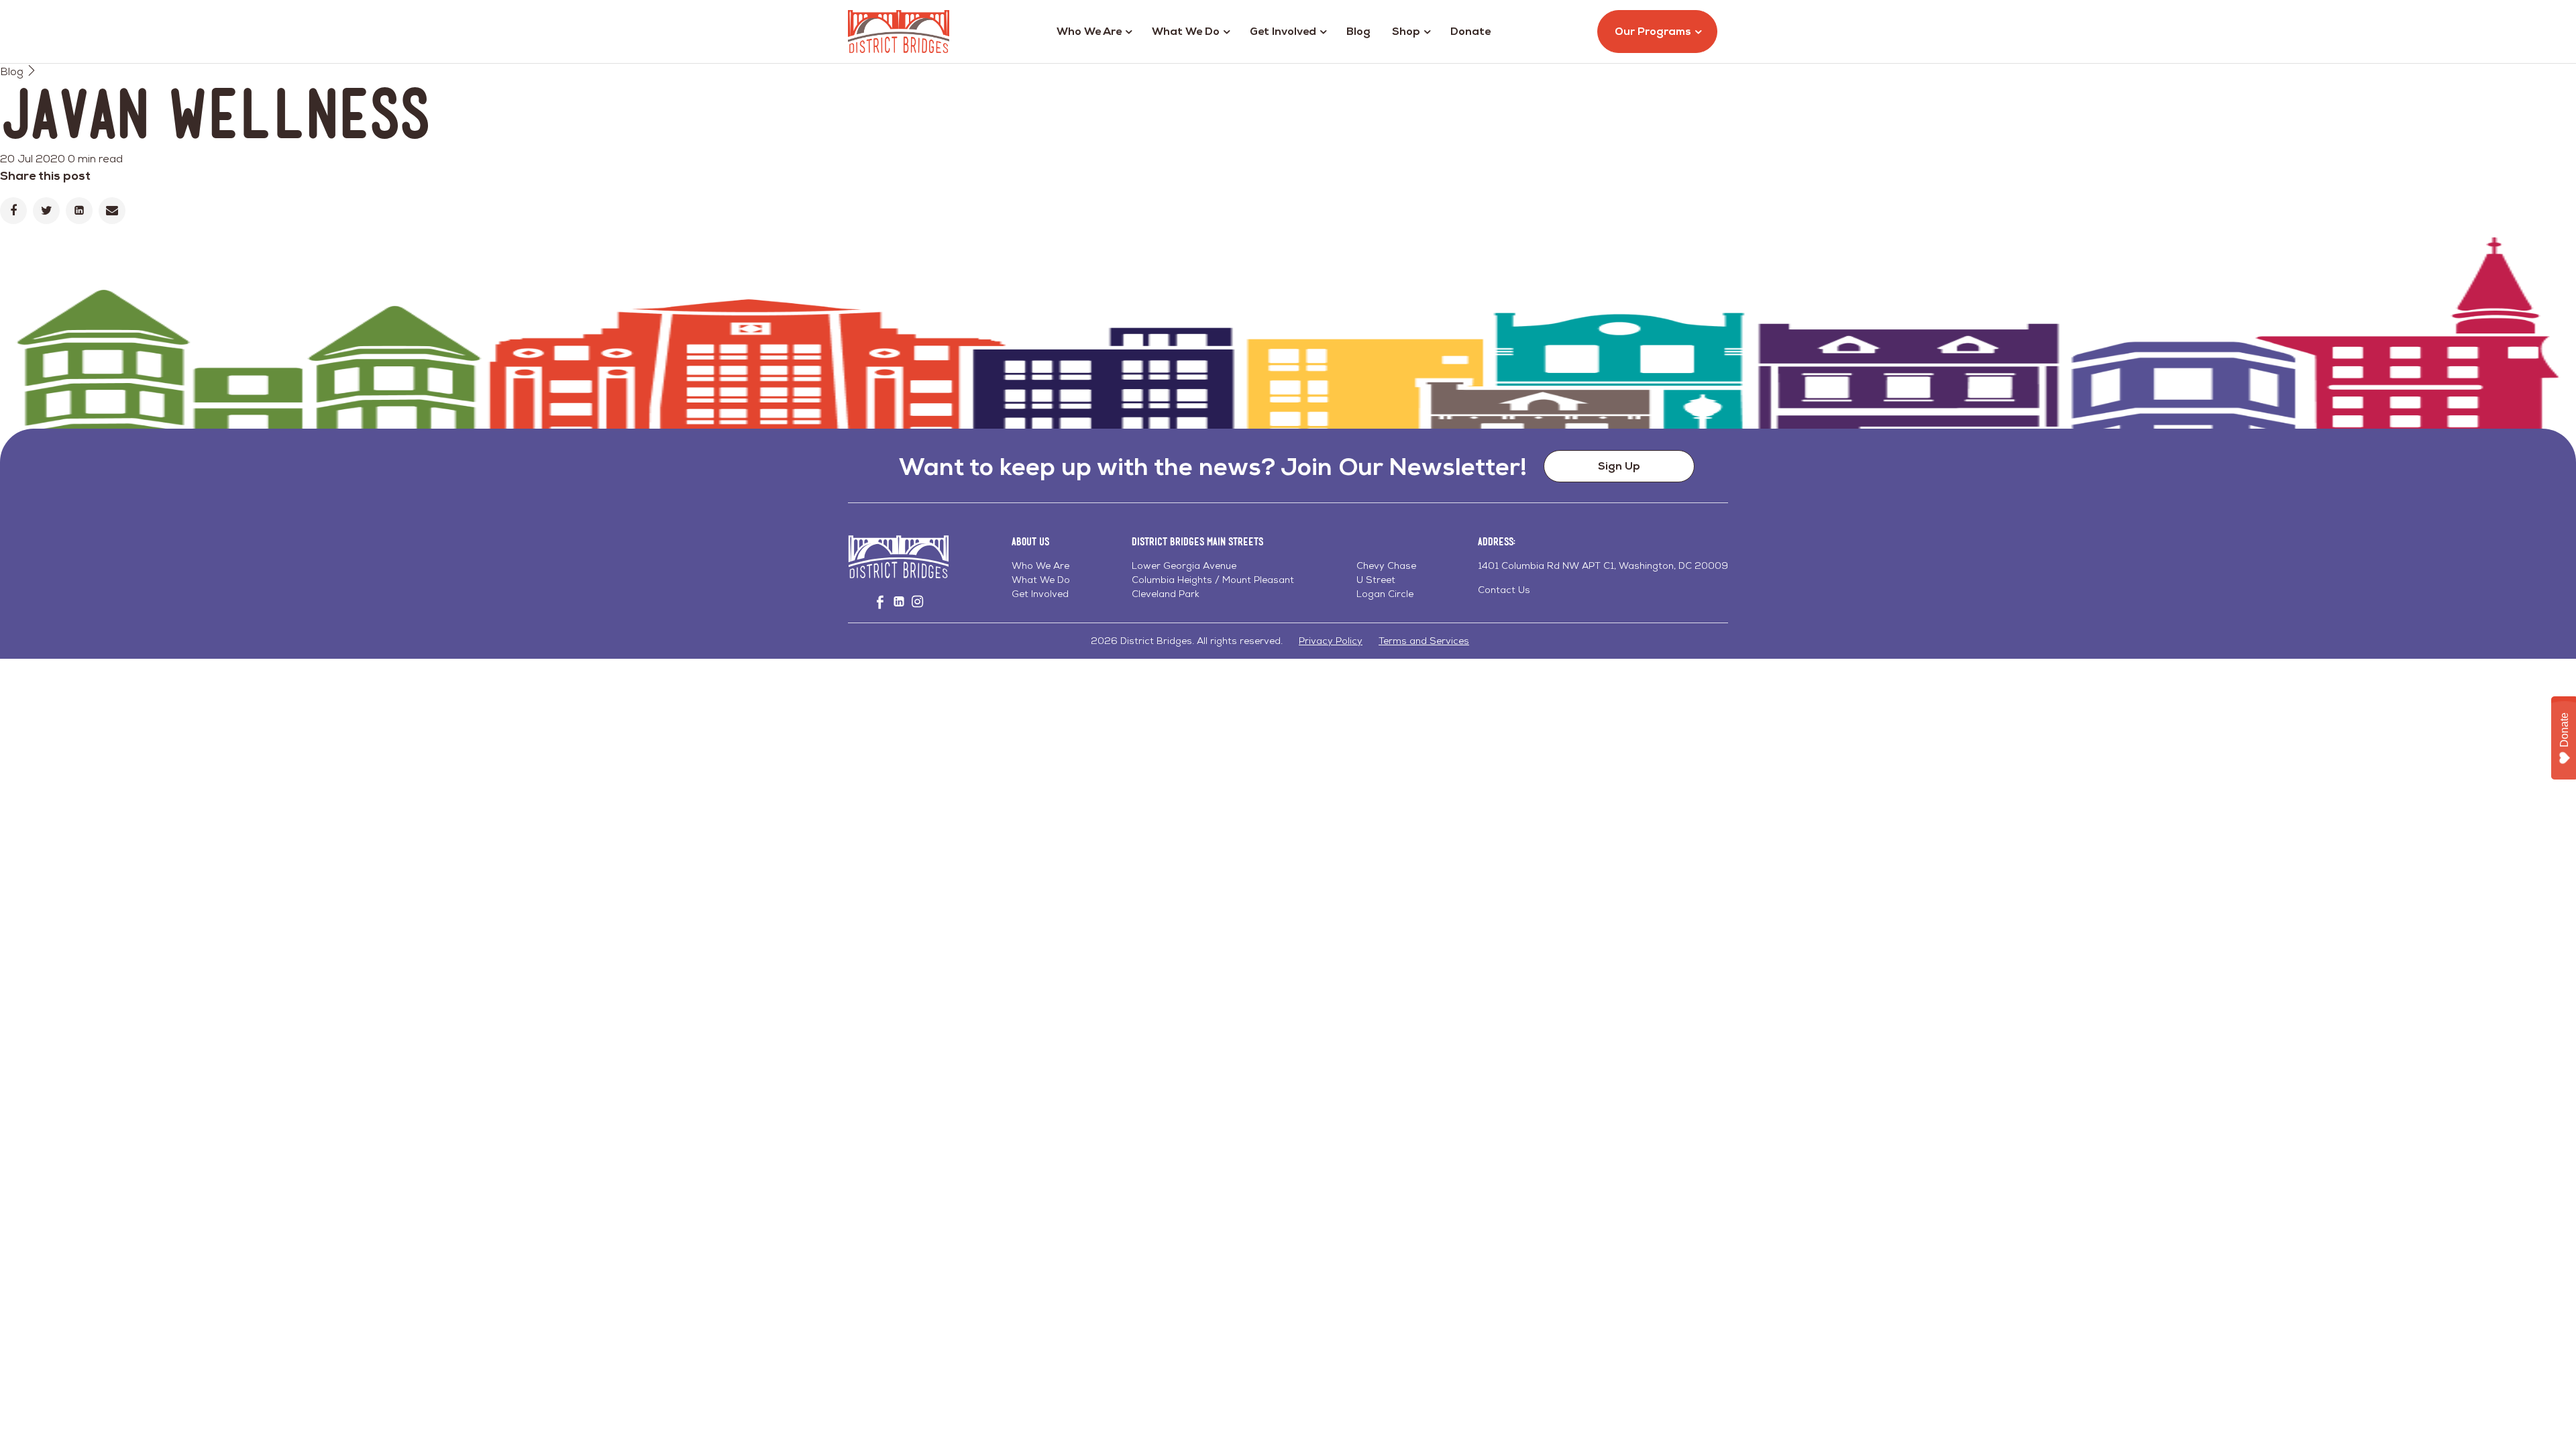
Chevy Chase (1386, 566)
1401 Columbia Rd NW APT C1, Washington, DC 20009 (1603, 566)
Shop (1406, 31)
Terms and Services (1424, 641)
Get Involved (1283, 31)
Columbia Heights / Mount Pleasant (1213, 580)
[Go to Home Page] (899, 32)
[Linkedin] (79, 211)
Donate (1470, 31)
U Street (1376, 580)
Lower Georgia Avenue (1184, 566)
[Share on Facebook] (13, 211)
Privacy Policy (1331, 641)
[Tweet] (46, 211)
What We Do (1186, 31)
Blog (1358, 31)
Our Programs (1653, 31)
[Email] (112, 211)
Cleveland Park (1166, 594)
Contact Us (1504, 590)
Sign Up (1619, 466)
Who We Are (1089, 31)
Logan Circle (1385, 594)
